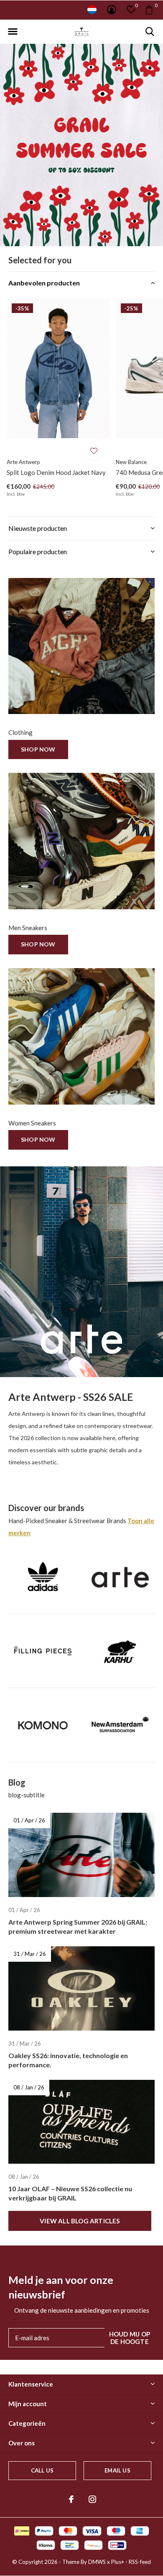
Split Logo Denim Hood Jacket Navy (56, 472)
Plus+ (118, 2562)
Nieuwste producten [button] (38, 528)
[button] (13, 32)
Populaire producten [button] (38, 551)
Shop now (38, 749)
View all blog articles (80, 2221)
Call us (42, 2470)
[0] (149, 10)
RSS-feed (140, 2562)
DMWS (97, 2562)
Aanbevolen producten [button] (44, 283)
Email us (117, 2470)
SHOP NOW (38, 944)
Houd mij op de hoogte (130, 2338)
